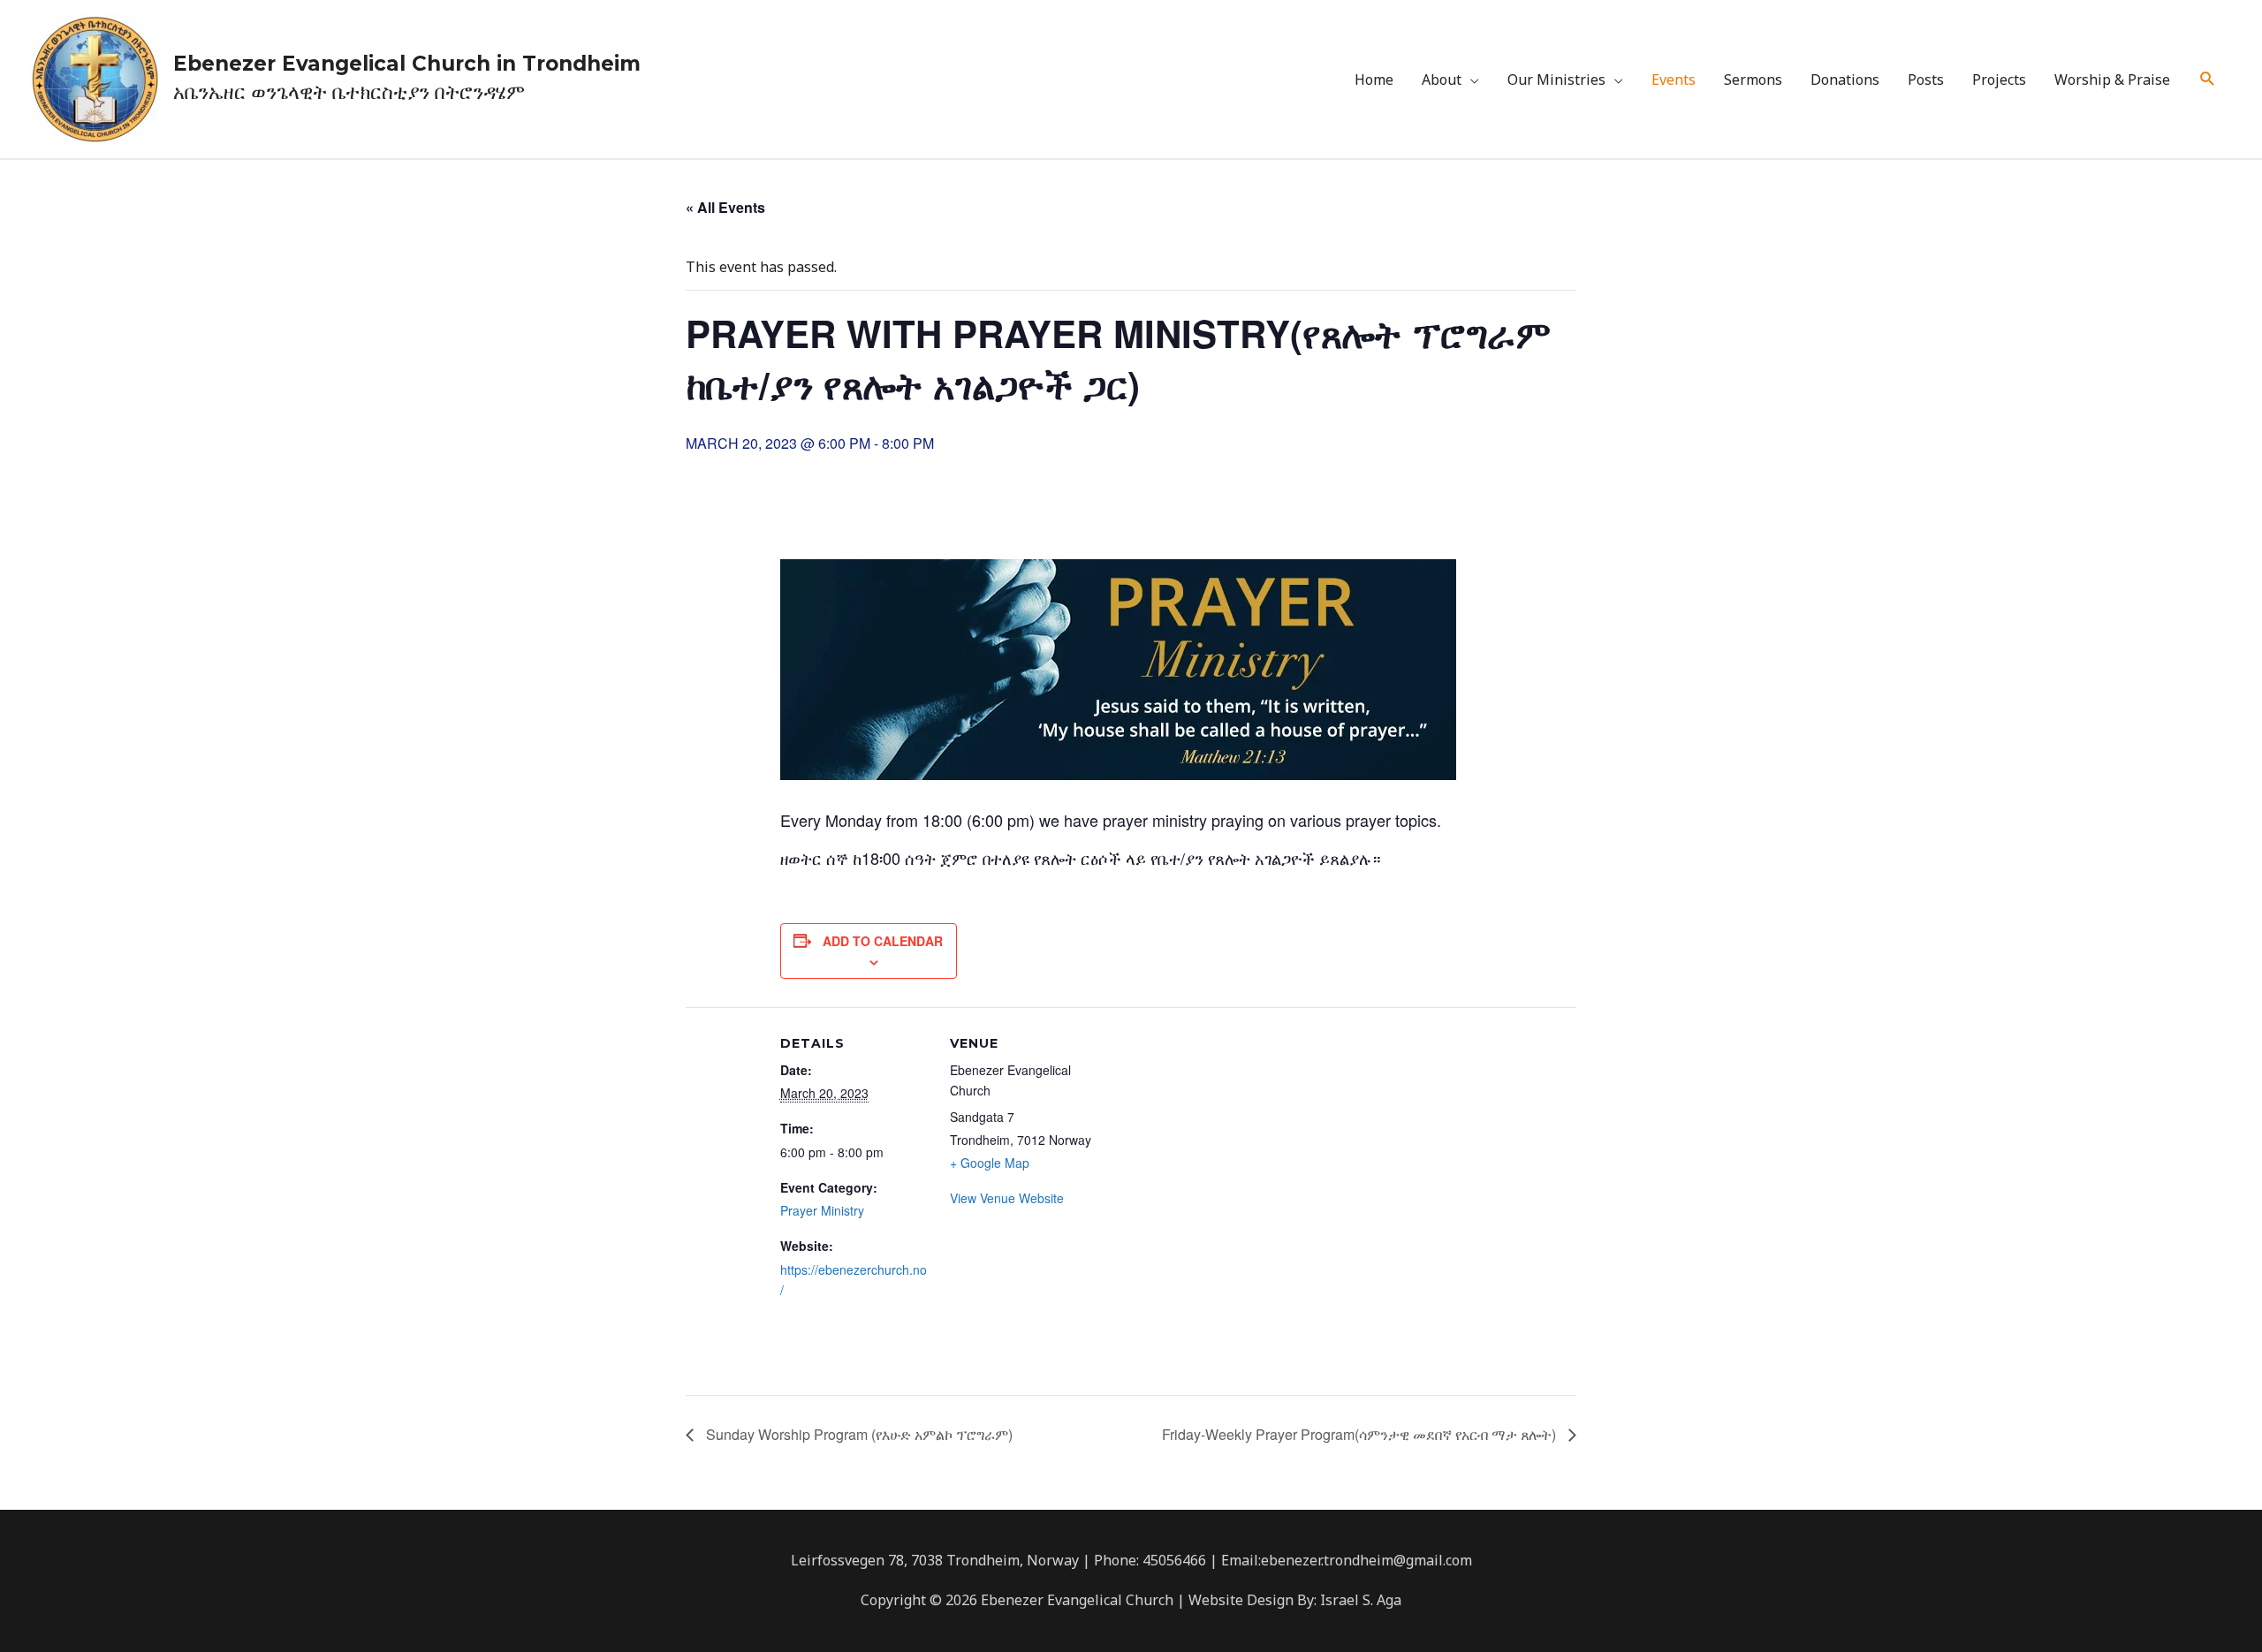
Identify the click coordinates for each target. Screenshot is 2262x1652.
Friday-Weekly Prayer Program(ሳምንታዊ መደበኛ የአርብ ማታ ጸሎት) (1361, 1434)
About (1442, 80)
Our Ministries (1556, 80)
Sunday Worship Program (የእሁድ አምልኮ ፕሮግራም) (858, 1434)
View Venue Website (1007, 1198)
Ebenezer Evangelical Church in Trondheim (407, 64)
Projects (1999, 80)
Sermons (1753, 80)
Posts (1926, 80)
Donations (1845, 80)
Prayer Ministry (822, 1210)
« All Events (725, 207)
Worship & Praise (2112, 80)
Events (1674, 80)
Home (1374, 80)
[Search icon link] (2208, 79)
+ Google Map (990, 1163)
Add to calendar (883, 941)
